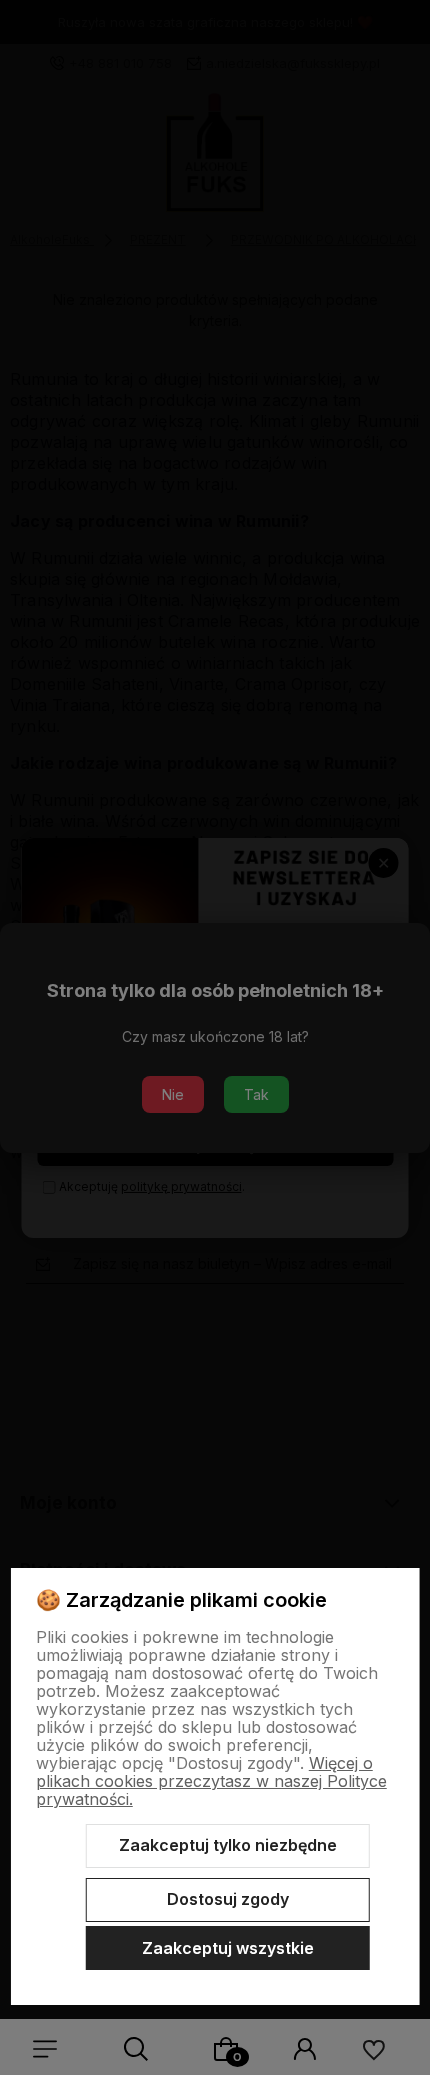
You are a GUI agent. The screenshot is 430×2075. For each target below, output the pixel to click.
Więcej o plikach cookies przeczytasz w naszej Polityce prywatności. (211, 1781)
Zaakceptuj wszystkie (228, 1948)
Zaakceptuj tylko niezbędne (228, 1845)
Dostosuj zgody (228, 1899)
